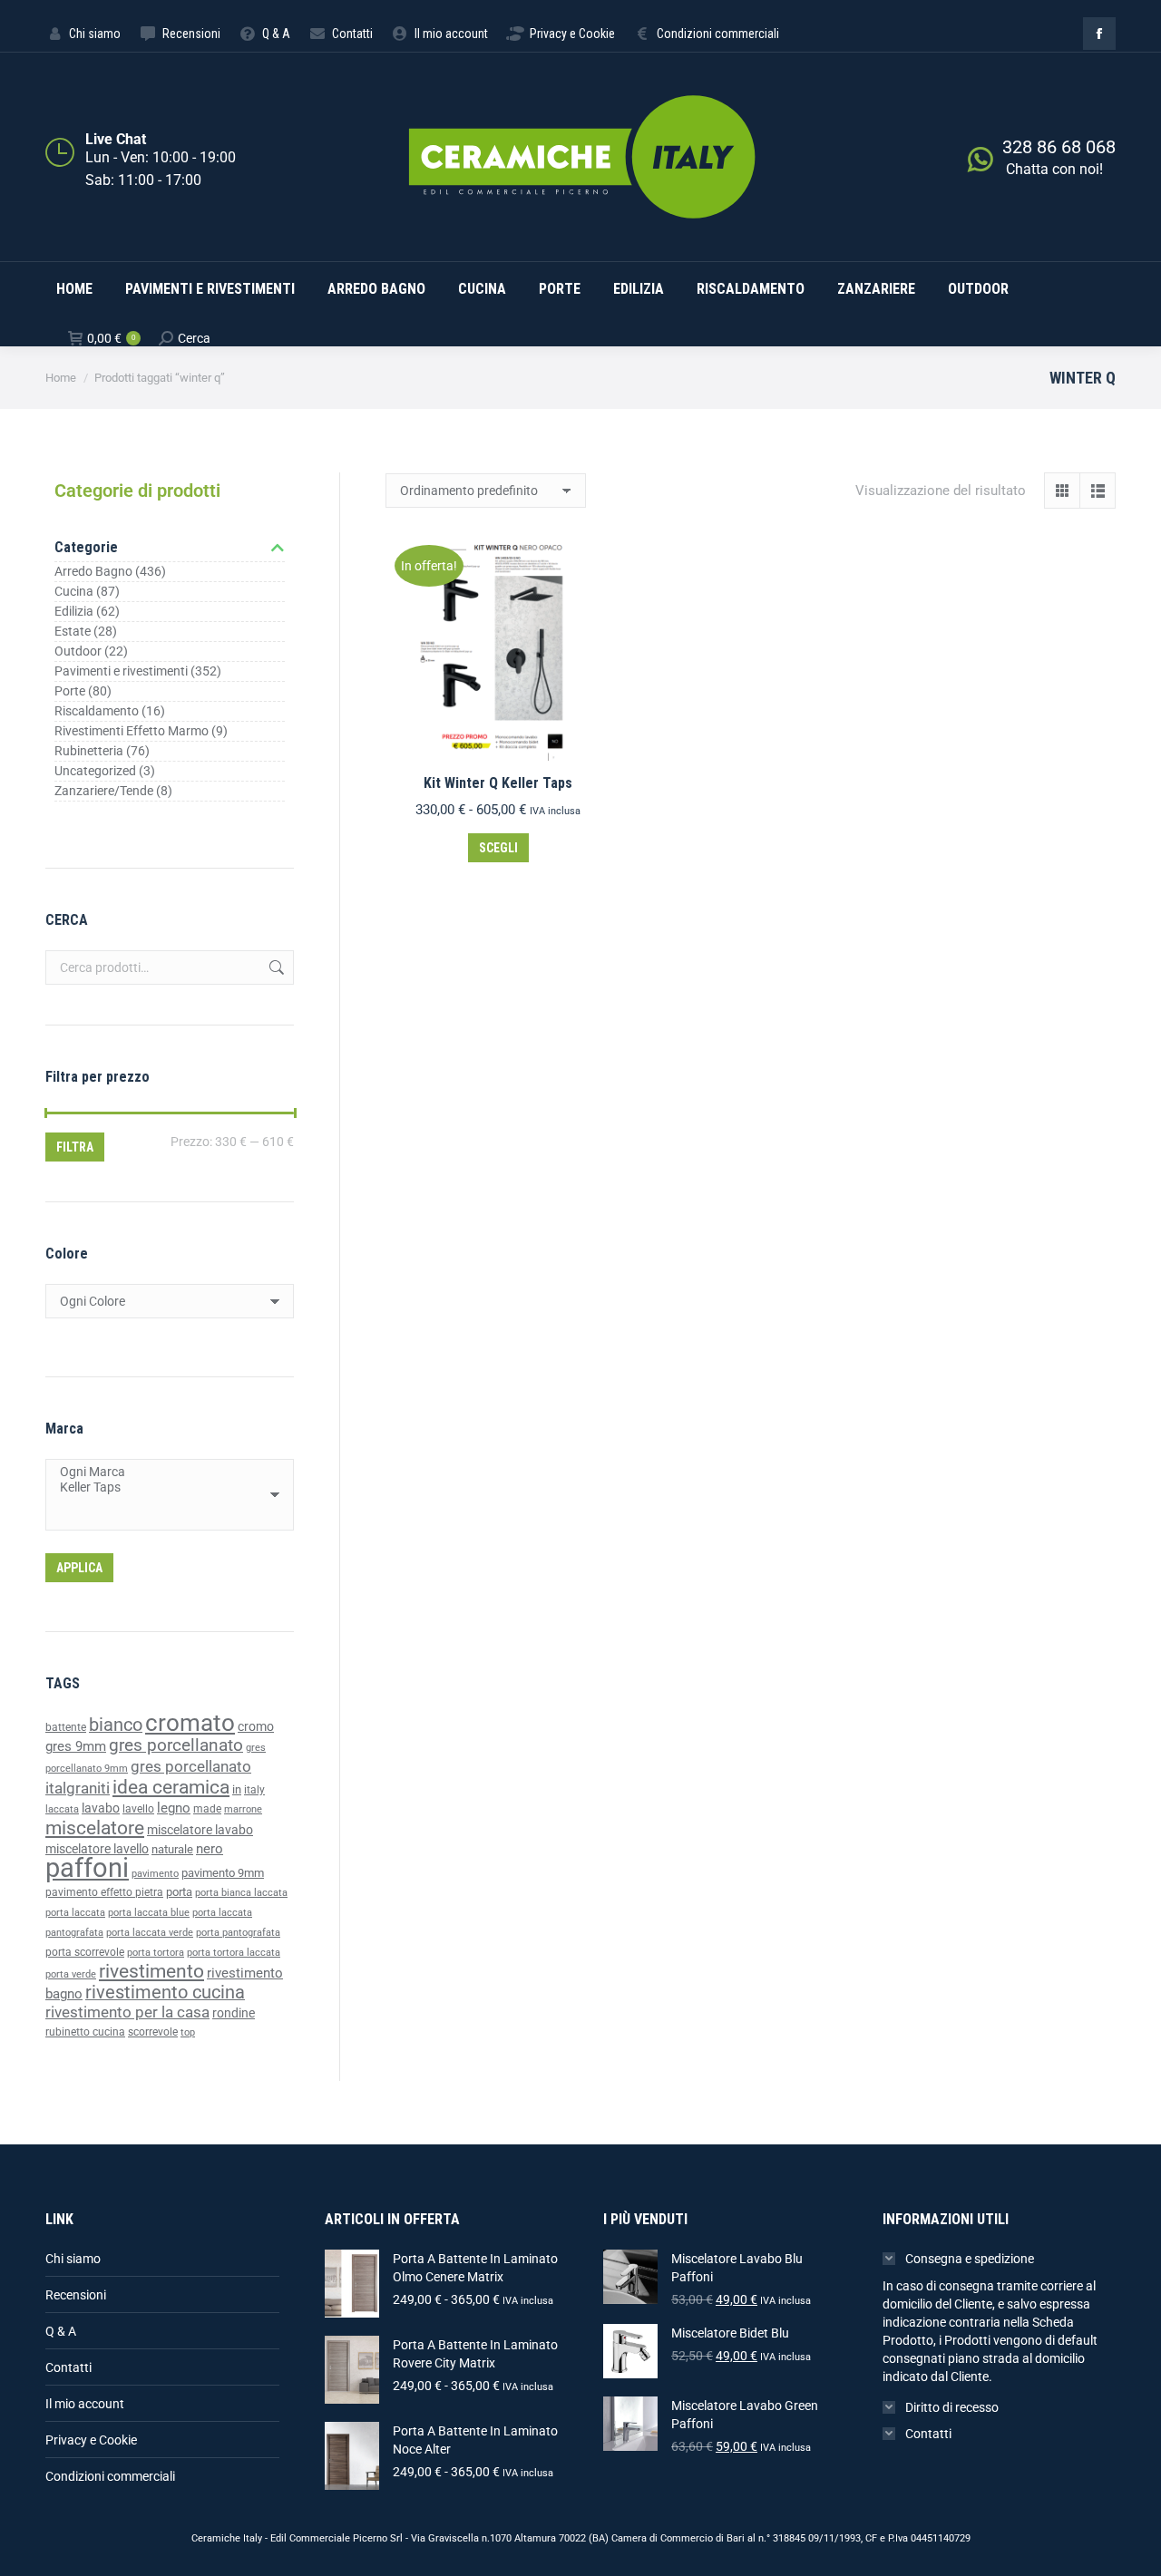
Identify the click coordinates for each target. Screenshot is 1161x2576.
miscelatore (95, 1828)
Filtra (75, 1147)
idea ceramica (171, 1787)
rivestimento (151, 1971)
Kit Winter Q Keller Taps (498, 783)
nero (210, 1849)
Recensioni (76, 2295)
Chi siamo (73, 2259)
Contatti (68, 2367)
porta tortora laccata (234, 1953)
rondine (234, 2013)
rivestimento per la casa (127, 2012)
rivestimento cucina (165, 1993)
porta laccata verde (150, 1933)
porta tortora (156, 1953)
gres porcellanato (176, 1745)
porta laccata (75, 1913)
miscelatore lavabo (200, 1830)
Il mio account (85, 2404)
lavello (138, 1809)
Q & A (61, 2331)
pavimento (155, 1873)
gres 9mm (76, 1746)
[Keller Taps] (163, 1487)
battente (66, 1727)
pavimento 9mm (223, 1873)
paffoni (87, 1868)
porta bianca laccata (241, 1893)
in (237, 1789)
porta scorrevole (85, 1952)
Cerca (275, 967)
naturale (172, 1849)
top (188, 2032)
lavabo (101, 1808)
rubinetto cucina (85, 2032)
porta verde (71, 1974)
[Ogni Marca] (163, 1472)
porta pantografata (238, 1933)
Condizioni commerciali (110, 2476)
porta (179, 1892)
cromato (190, 1723)
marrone (243, 1809)
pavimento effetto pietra (104, 1892)
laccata (62, 1809)
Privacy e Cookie (91, 2440)
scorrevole (153, 2032)
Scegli (498, 848)
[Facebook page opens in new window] (1099, 34)
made (207, 1809)
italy (254, 1790)
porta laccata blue (149, 1913)
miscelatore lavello (97, 1849)
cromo (256, 1726)
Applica (79, 1568)
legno (174, 1808)
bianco (116, 1725)
